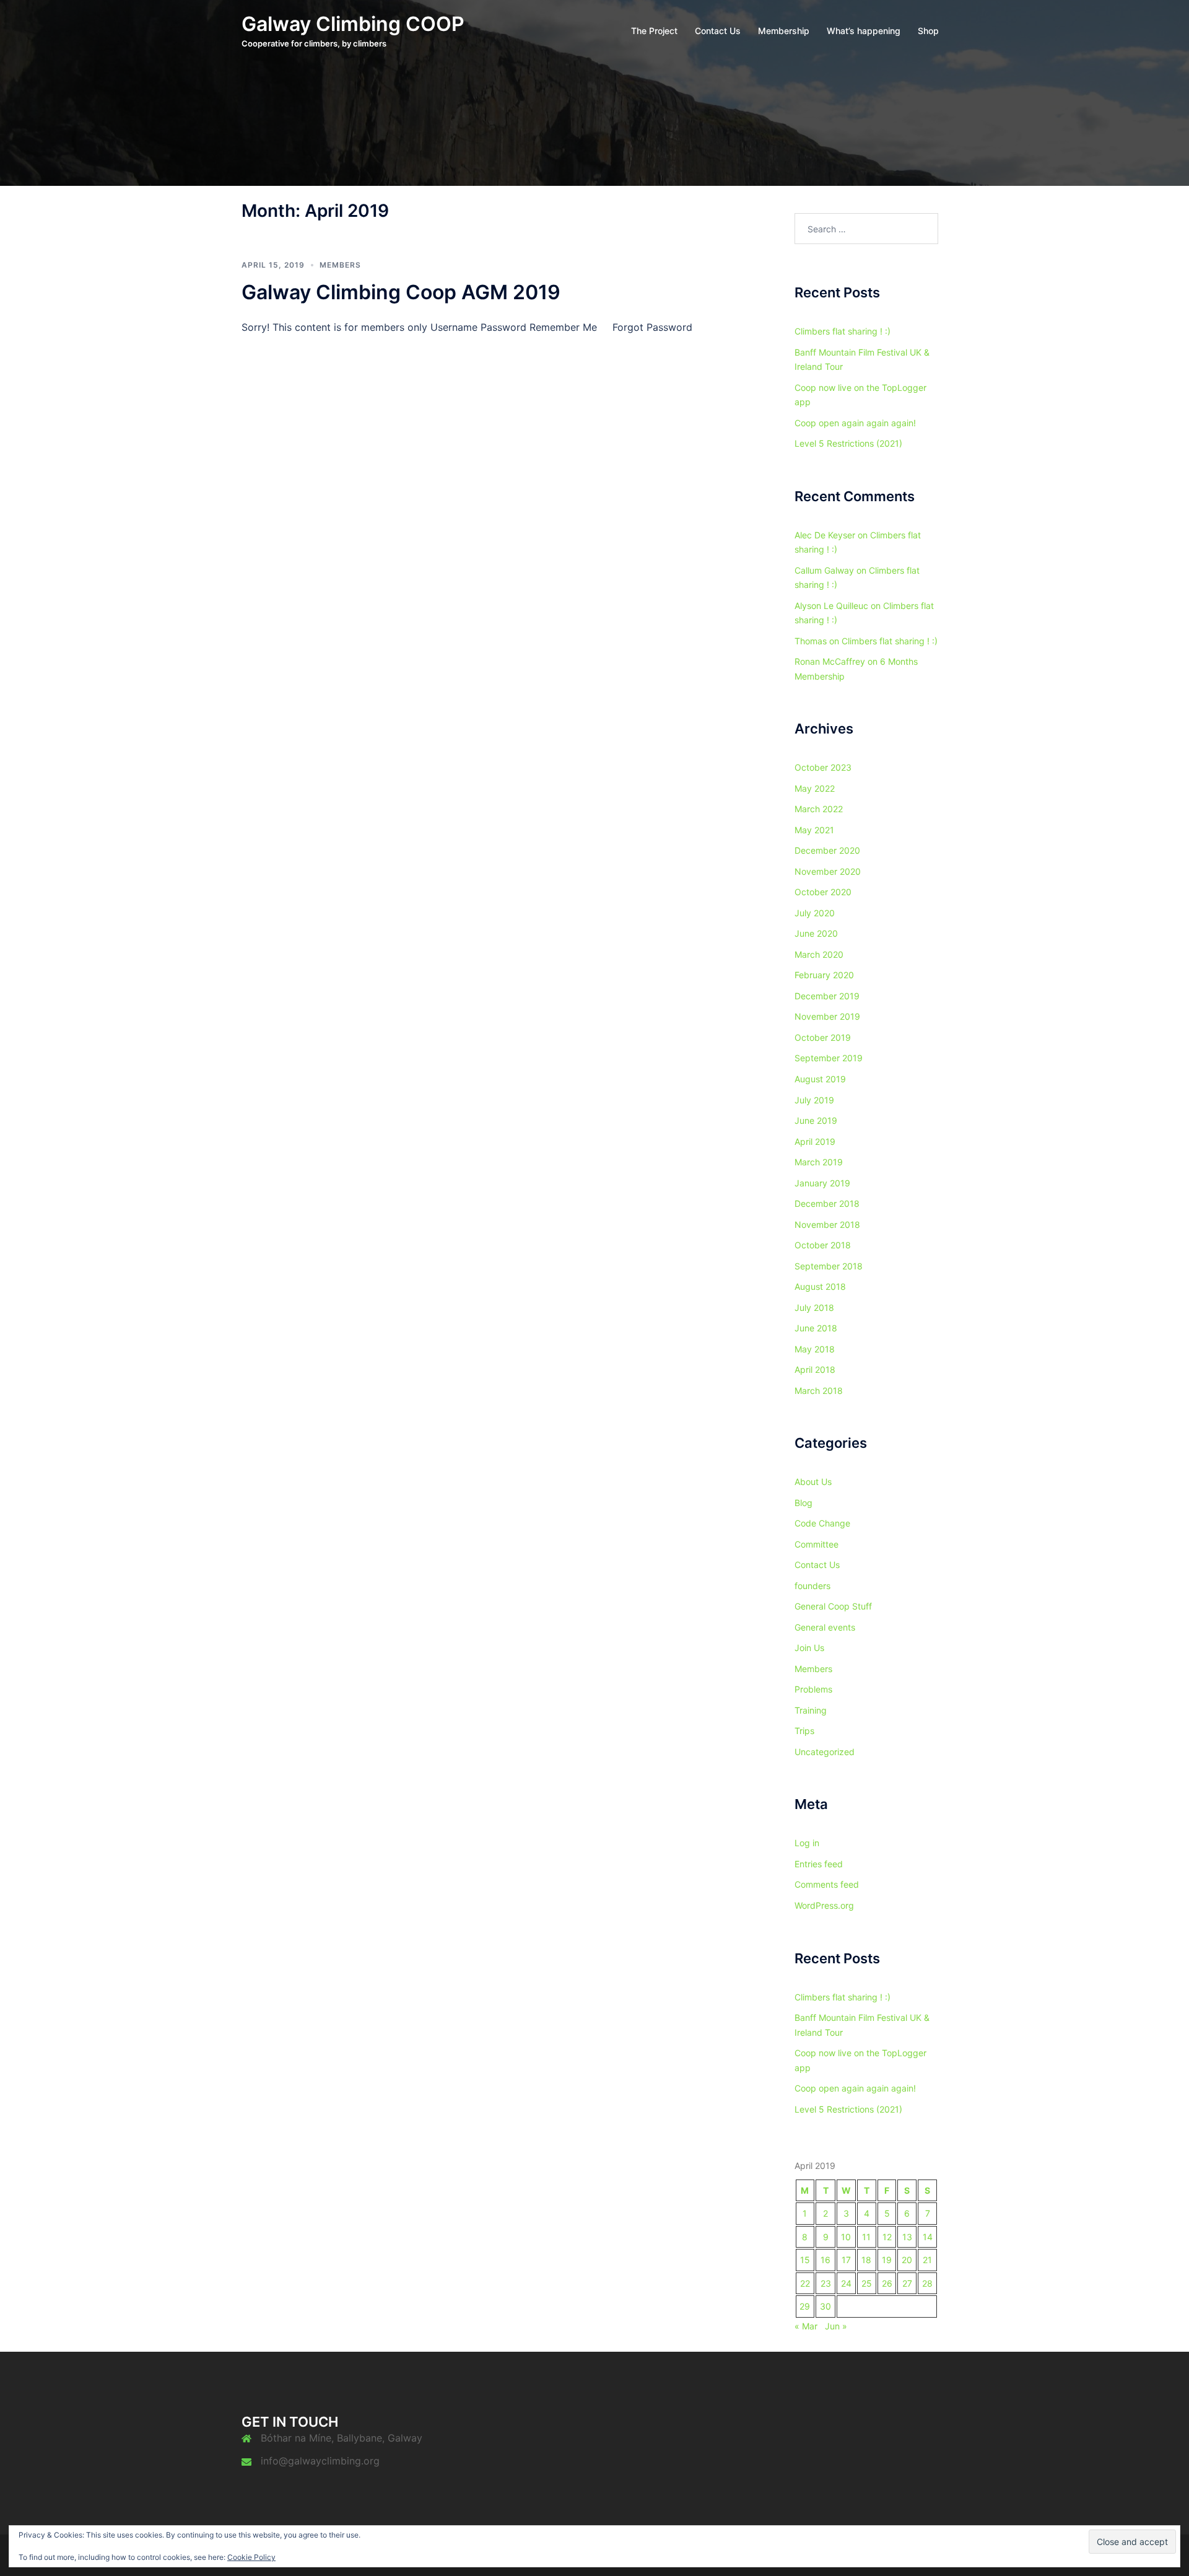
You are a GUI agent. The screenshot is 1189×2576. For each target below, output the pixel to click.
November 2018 (827, 1224)
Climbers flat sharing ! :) (843, 331)
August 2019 (820, 1079)
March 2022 (819, 809)
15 (805, 2260)
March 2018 (819, 1391)
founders (812, 1586)
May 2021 (814, 830)
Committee (817, 1544)
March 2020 (819, 954)
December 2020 (827, 850)
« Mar (806, 2326)
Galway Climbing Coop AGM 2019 (401, 292)
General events (825, 1627)
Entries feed (819, 1864)
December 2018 (827, 1203)
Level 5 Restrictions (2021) (848, 443)
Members (340, 265)
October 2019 (823, 1037)
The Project (654, 31)
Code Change (822, 1523)
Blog (804, 1503)
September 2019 (829, 1058)
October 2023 (823, 767)
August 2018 (820, 1286)
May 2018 (815, 1349)
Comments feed (827, 1884)
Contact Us (718, 31)
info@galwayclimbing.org (320, 2461)
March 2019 (819, 1162)
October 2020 (823, 892)
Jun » (836, 2326)
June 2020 (816, 933)
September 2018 (829, 1266)
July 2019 (814, 1100)
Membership (784, 31)
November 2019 (827, 1016)
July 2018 (814, 1308)
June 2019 (816, 1120)
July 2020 (815, 913)
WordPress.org (824, 1905)
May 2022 (815, 788)
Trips (804, 1731)
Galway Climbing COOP (353, 24)
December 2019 (827, 996)
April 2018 (815, 1369)
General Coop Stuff (833, 1606)
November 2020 (828, 871)
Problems (813, 1689)
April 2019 (815, 1141)
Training (811, 1710)
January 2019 (822, 1183)
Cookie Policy (251, 2557)
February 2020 (824, 975)
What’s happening (864, 31)
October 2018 (823, 1245)
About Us (813, 1482)
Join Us (809, 1648)
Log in (807, 1843)
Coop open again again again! (855, 423)
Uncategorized (825, 1752)
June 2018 (816, 1328)
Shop (928, 31)
